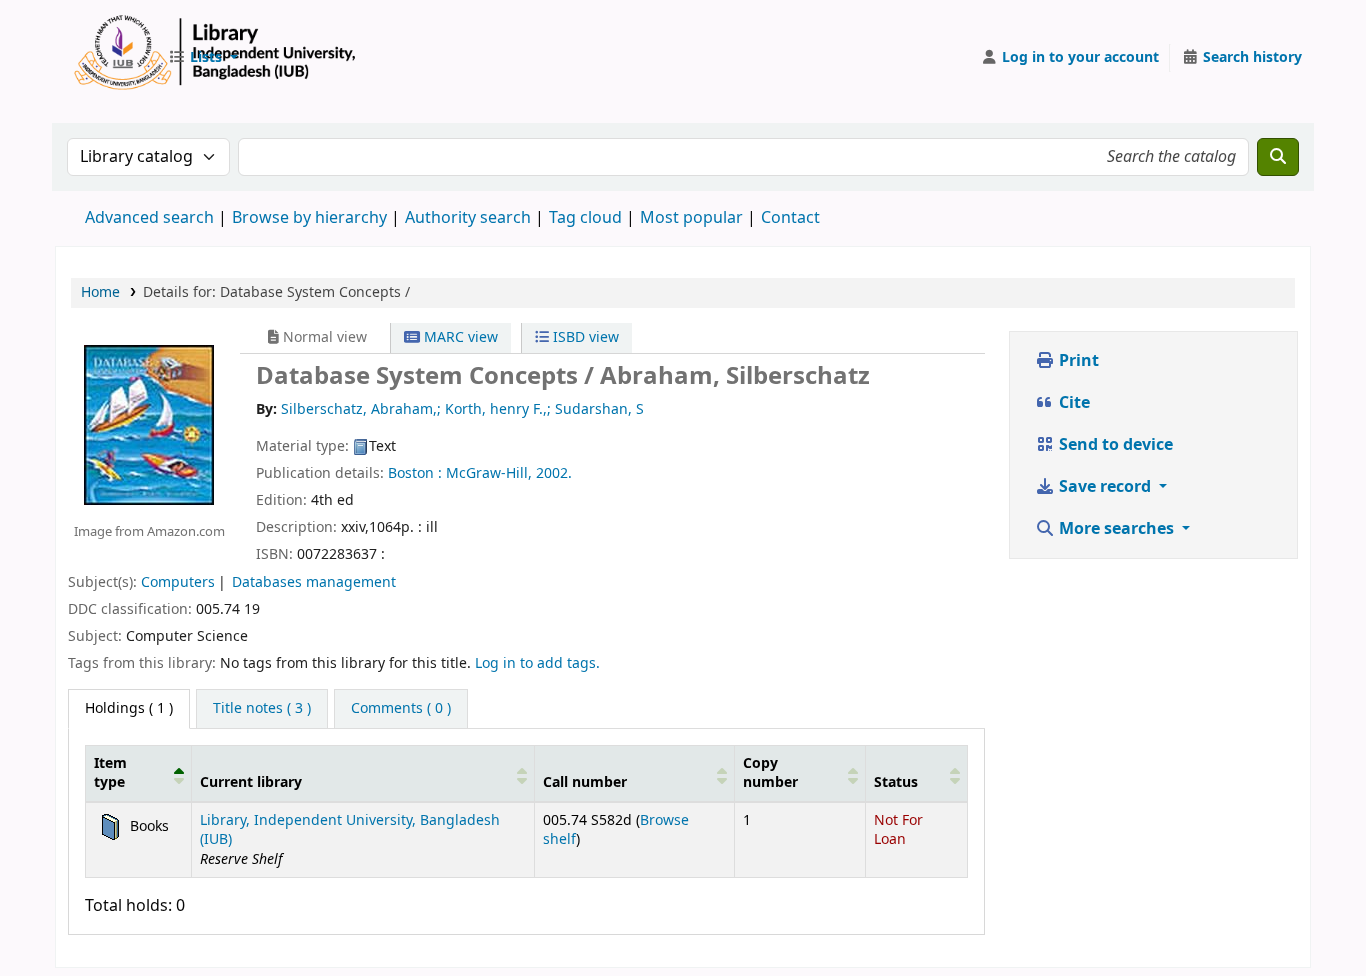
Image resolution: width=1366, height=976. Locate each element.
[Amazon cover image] (149, 424)
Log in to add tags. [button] (537, 663)
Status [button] (896, 782)
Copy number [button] (770, 773)
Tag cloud (585, 218)
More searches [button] (1116, 529)
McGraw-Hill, (489, 473)
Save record (1105, 487)
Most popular (691, 218)
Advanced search (149, 218)
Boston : (415, 473)
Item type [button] (110, 773)
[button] (203, 58)
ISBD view (584, 337)
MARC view (459, 337)
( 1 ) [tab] (129, 708)
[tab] (262, 709)
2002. (554, 473)
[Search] (1278, 157)
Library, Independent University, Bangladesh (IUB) (350, 830)
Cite (1072, 403)
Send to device (1114, 445)
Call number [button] (585, 782)
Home (100, 292)
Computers (178, 582)
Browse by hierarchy (309, 218)
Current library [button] (251, 782)
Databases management (314, 582)
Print (1077, 361)
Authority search (468, 218)
